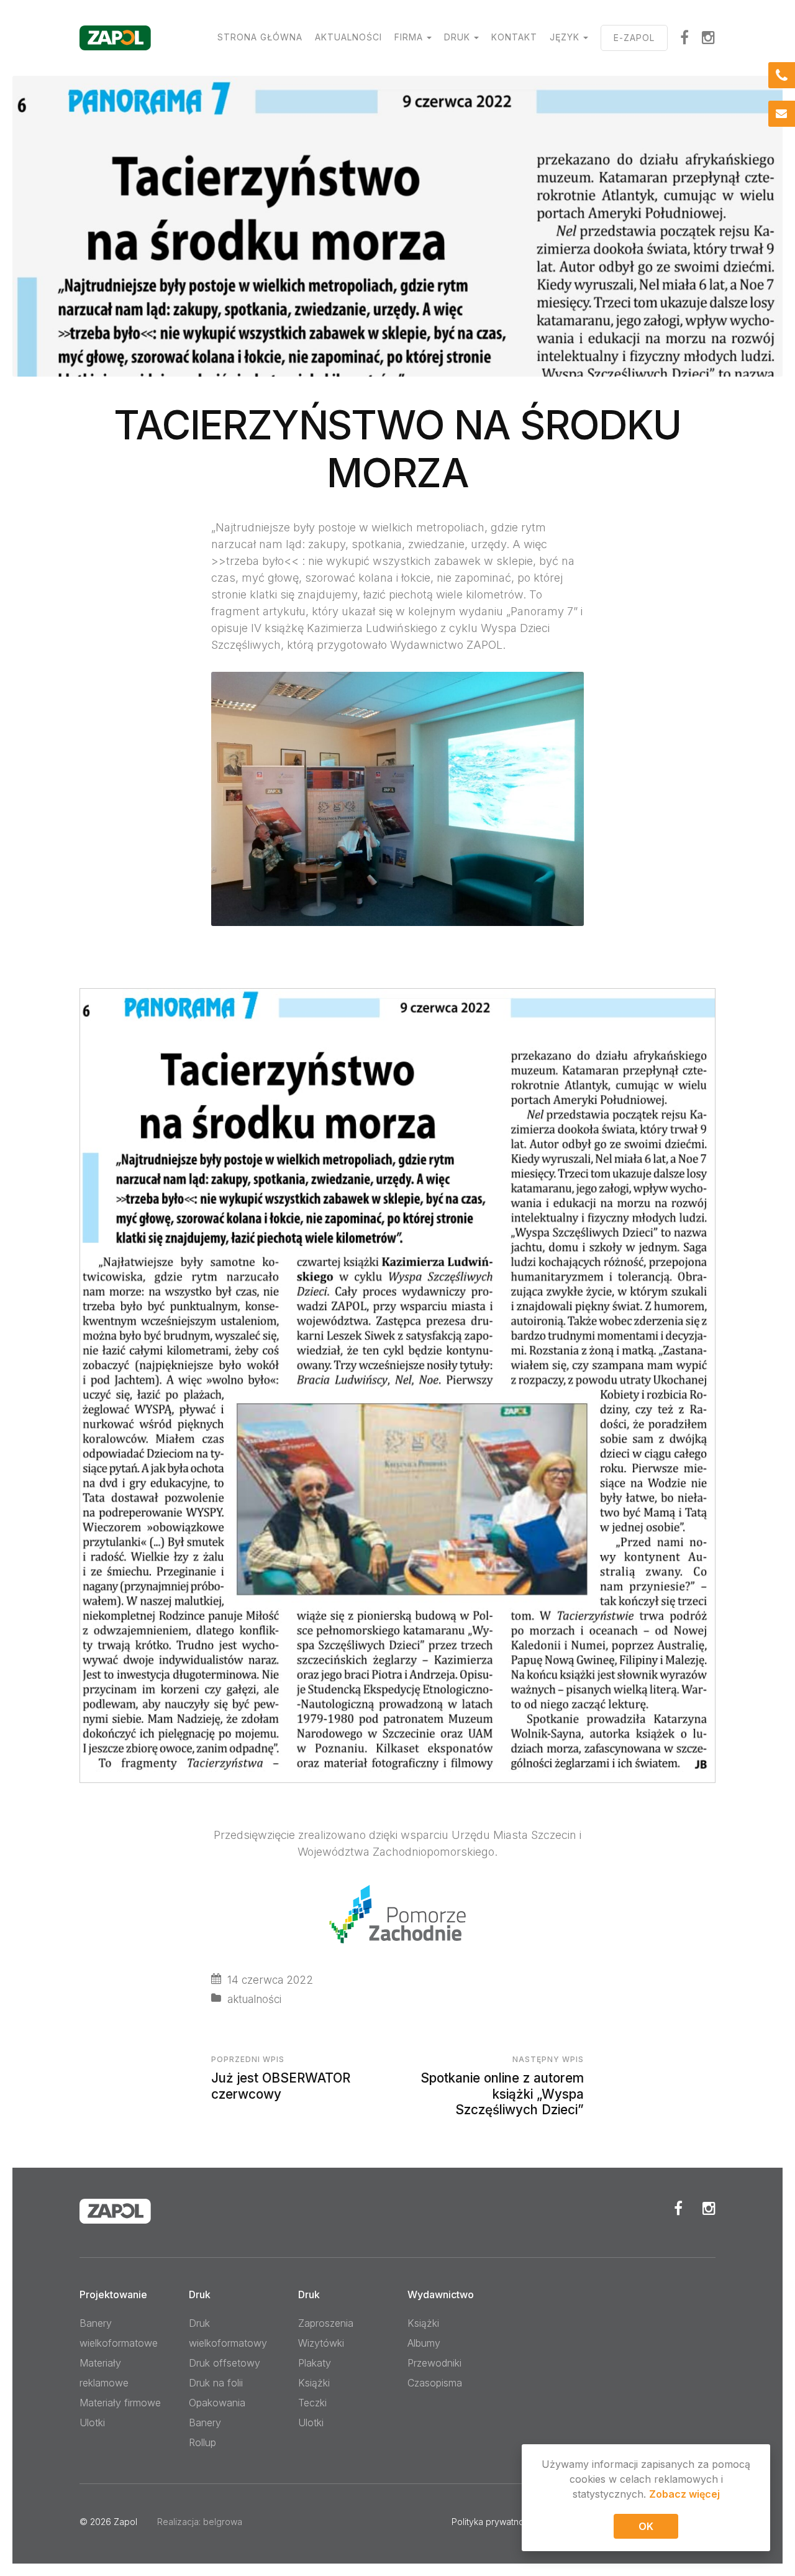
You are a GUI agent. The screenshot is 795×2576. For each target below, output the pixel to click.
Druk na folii (216, 2383)
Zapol (125, 2522)
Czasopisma (435, 2383)
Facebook (678, 2208)
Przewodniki (434, 2363)
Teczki (312, 2403)
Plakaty (315, 2363)
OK (646, 2526)
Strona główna (260, 37)
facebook (685, 37)
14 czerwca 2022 (270, 1980)
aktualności (254, 1999)
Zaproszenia (326, 2323)
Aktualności (348, 37)
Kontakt (514, 37)
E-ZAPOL (634, 38)
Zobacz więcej (684, 2494)
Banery (205, 2422)
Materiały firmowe (120, 2403)
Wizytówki (321, 2343)
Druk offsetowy (225, 2363)
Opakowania (217, 2403)
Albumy (424, 2343)
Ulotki (92, 2422)
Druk (457, 37)
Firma (409, 37)
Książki (314, 2383)
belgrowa (223, 2522)
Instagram (709, 37)
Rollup (202, 2442)
